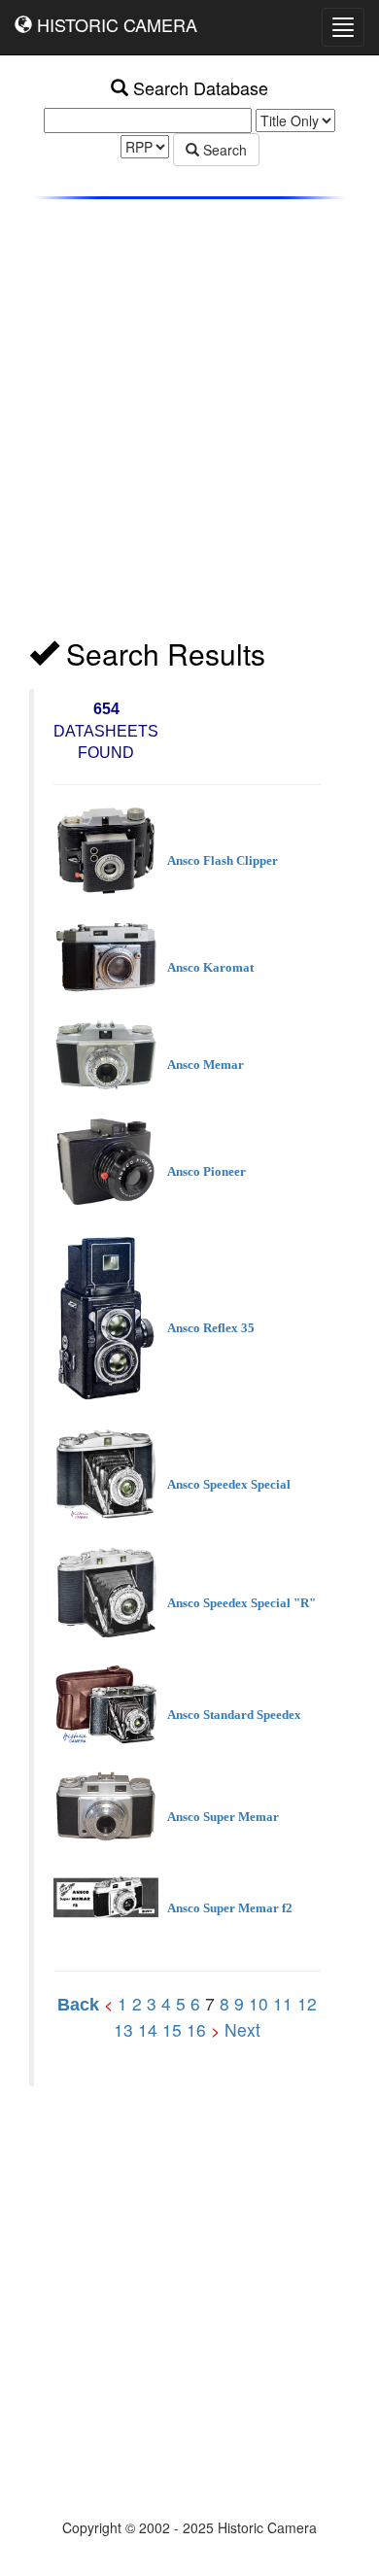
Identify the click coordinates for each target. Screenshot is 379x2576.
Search (223, 150)
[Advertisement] (189, 424)
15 (172, 2029)
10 (258, 2003)
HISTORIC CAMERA (115, 24)
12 (307, 2003)
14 (148, 2029)
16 (196, 2029)
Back (78, 2005)
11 (283, 2003)
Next (242, 2029)
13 (123, 2029)
